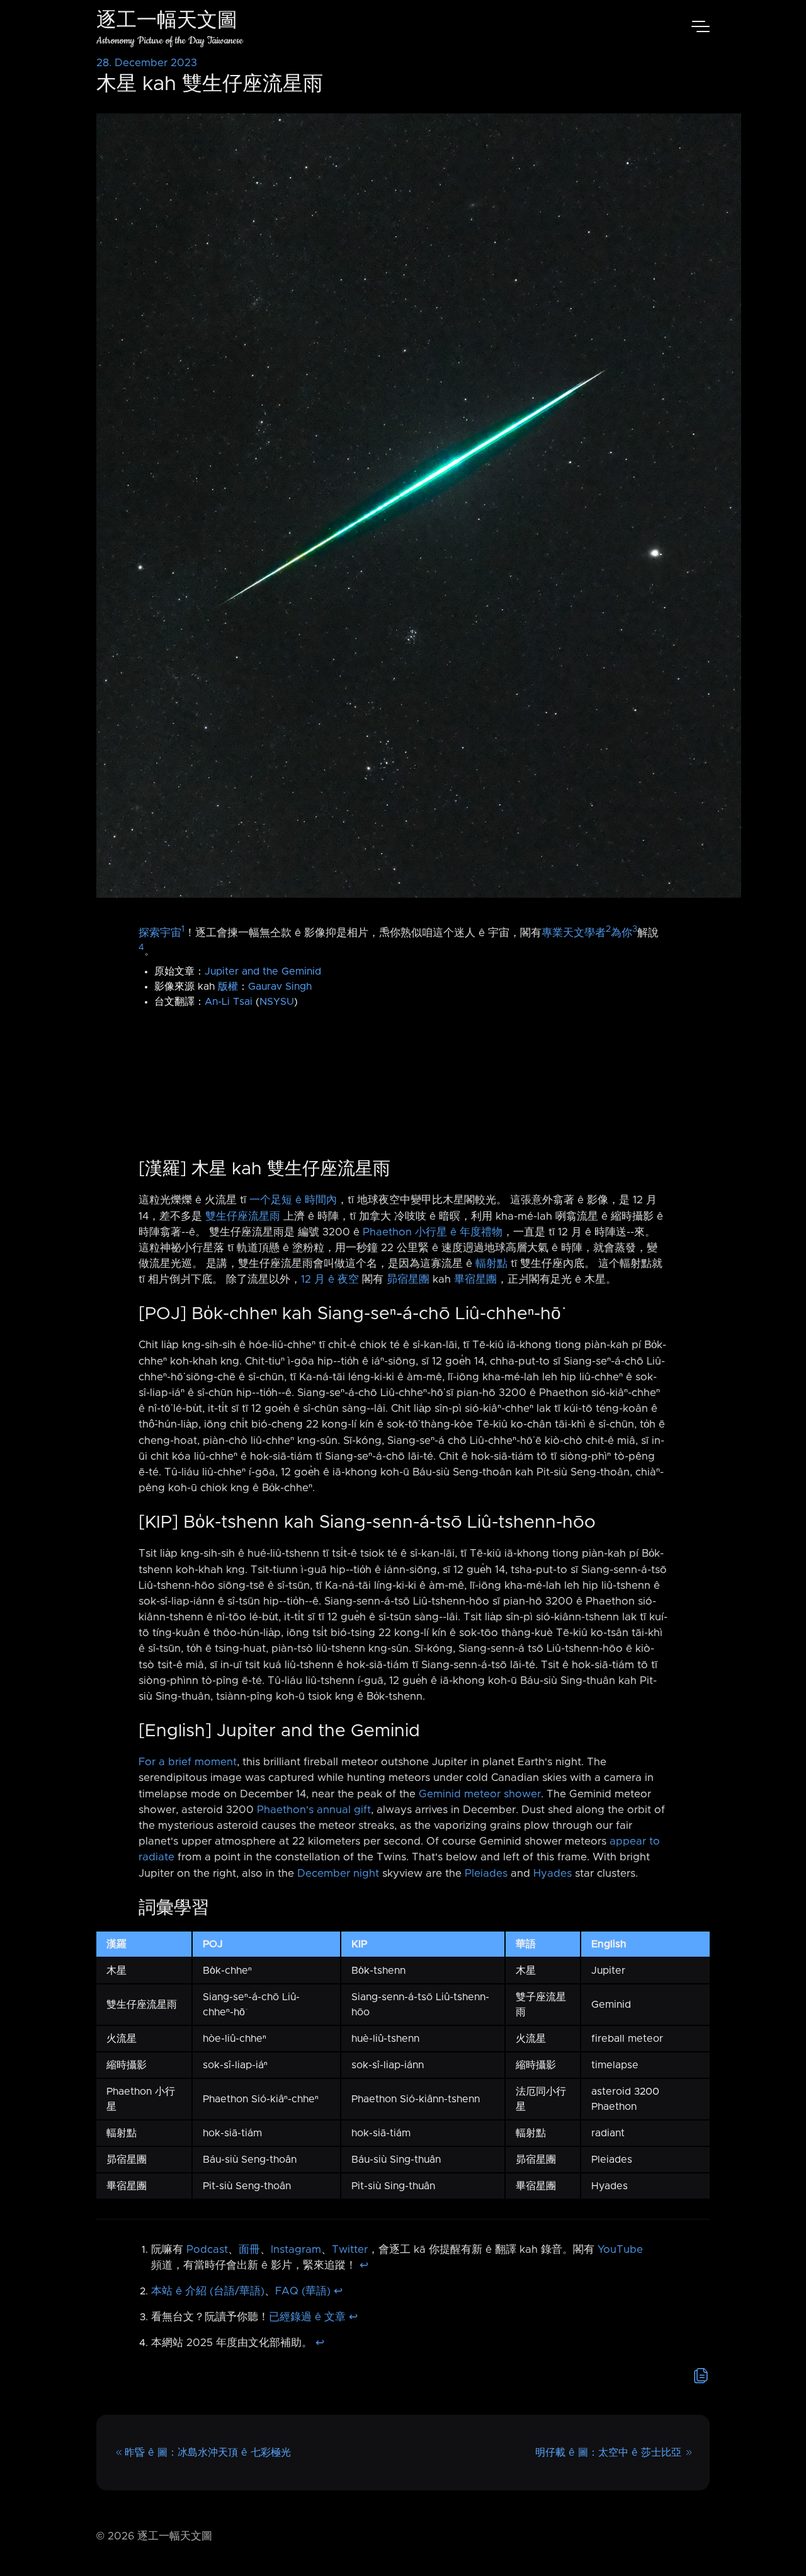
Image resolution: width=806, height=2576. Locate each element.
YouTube (620, 2250)
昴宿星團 (408, 1279)
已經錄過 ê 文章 (307, 2317)
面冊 (249, 2250)
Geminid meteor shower (480, 1794)
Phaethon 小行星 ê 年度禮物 (433, 1232)
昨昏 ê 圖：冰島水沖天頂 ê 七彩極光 (208, 2453)
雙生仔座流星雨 (243, 1216)
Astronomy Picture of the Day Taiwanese (170, 41)
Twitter (350, 2250)
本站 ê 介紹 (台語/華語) (208, 2291)
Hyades (553, 1874)
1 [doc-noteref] (183, 929)
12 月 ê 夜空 (330, 1279)
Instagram (296, 2250)
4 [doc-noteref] (141, 947)
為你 (622, 932)
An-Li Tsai (229, 1002)
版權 (228, 987)
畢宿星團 (475, 1279)
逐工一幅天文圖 (167, 22)
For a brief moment (188, 1762)
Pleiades (486, 1874)
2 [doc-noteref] (608, 929)
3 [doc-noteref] (635, 929)
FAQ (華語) (303, 2291)
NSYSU (277, 1002)
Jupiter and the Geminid (263, 971)
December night (338, 1874)
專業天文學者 (574, 932)
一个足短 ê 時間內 (293, 1200)
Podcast (207, 2250)
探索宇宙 (160, 932)
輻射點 (491, 1264)
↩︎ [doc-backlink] (364, 2265)
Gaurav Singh (280, 987)
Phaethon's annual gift (314, 1810)
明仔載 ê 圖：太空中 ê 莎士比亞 (608, 2453)
